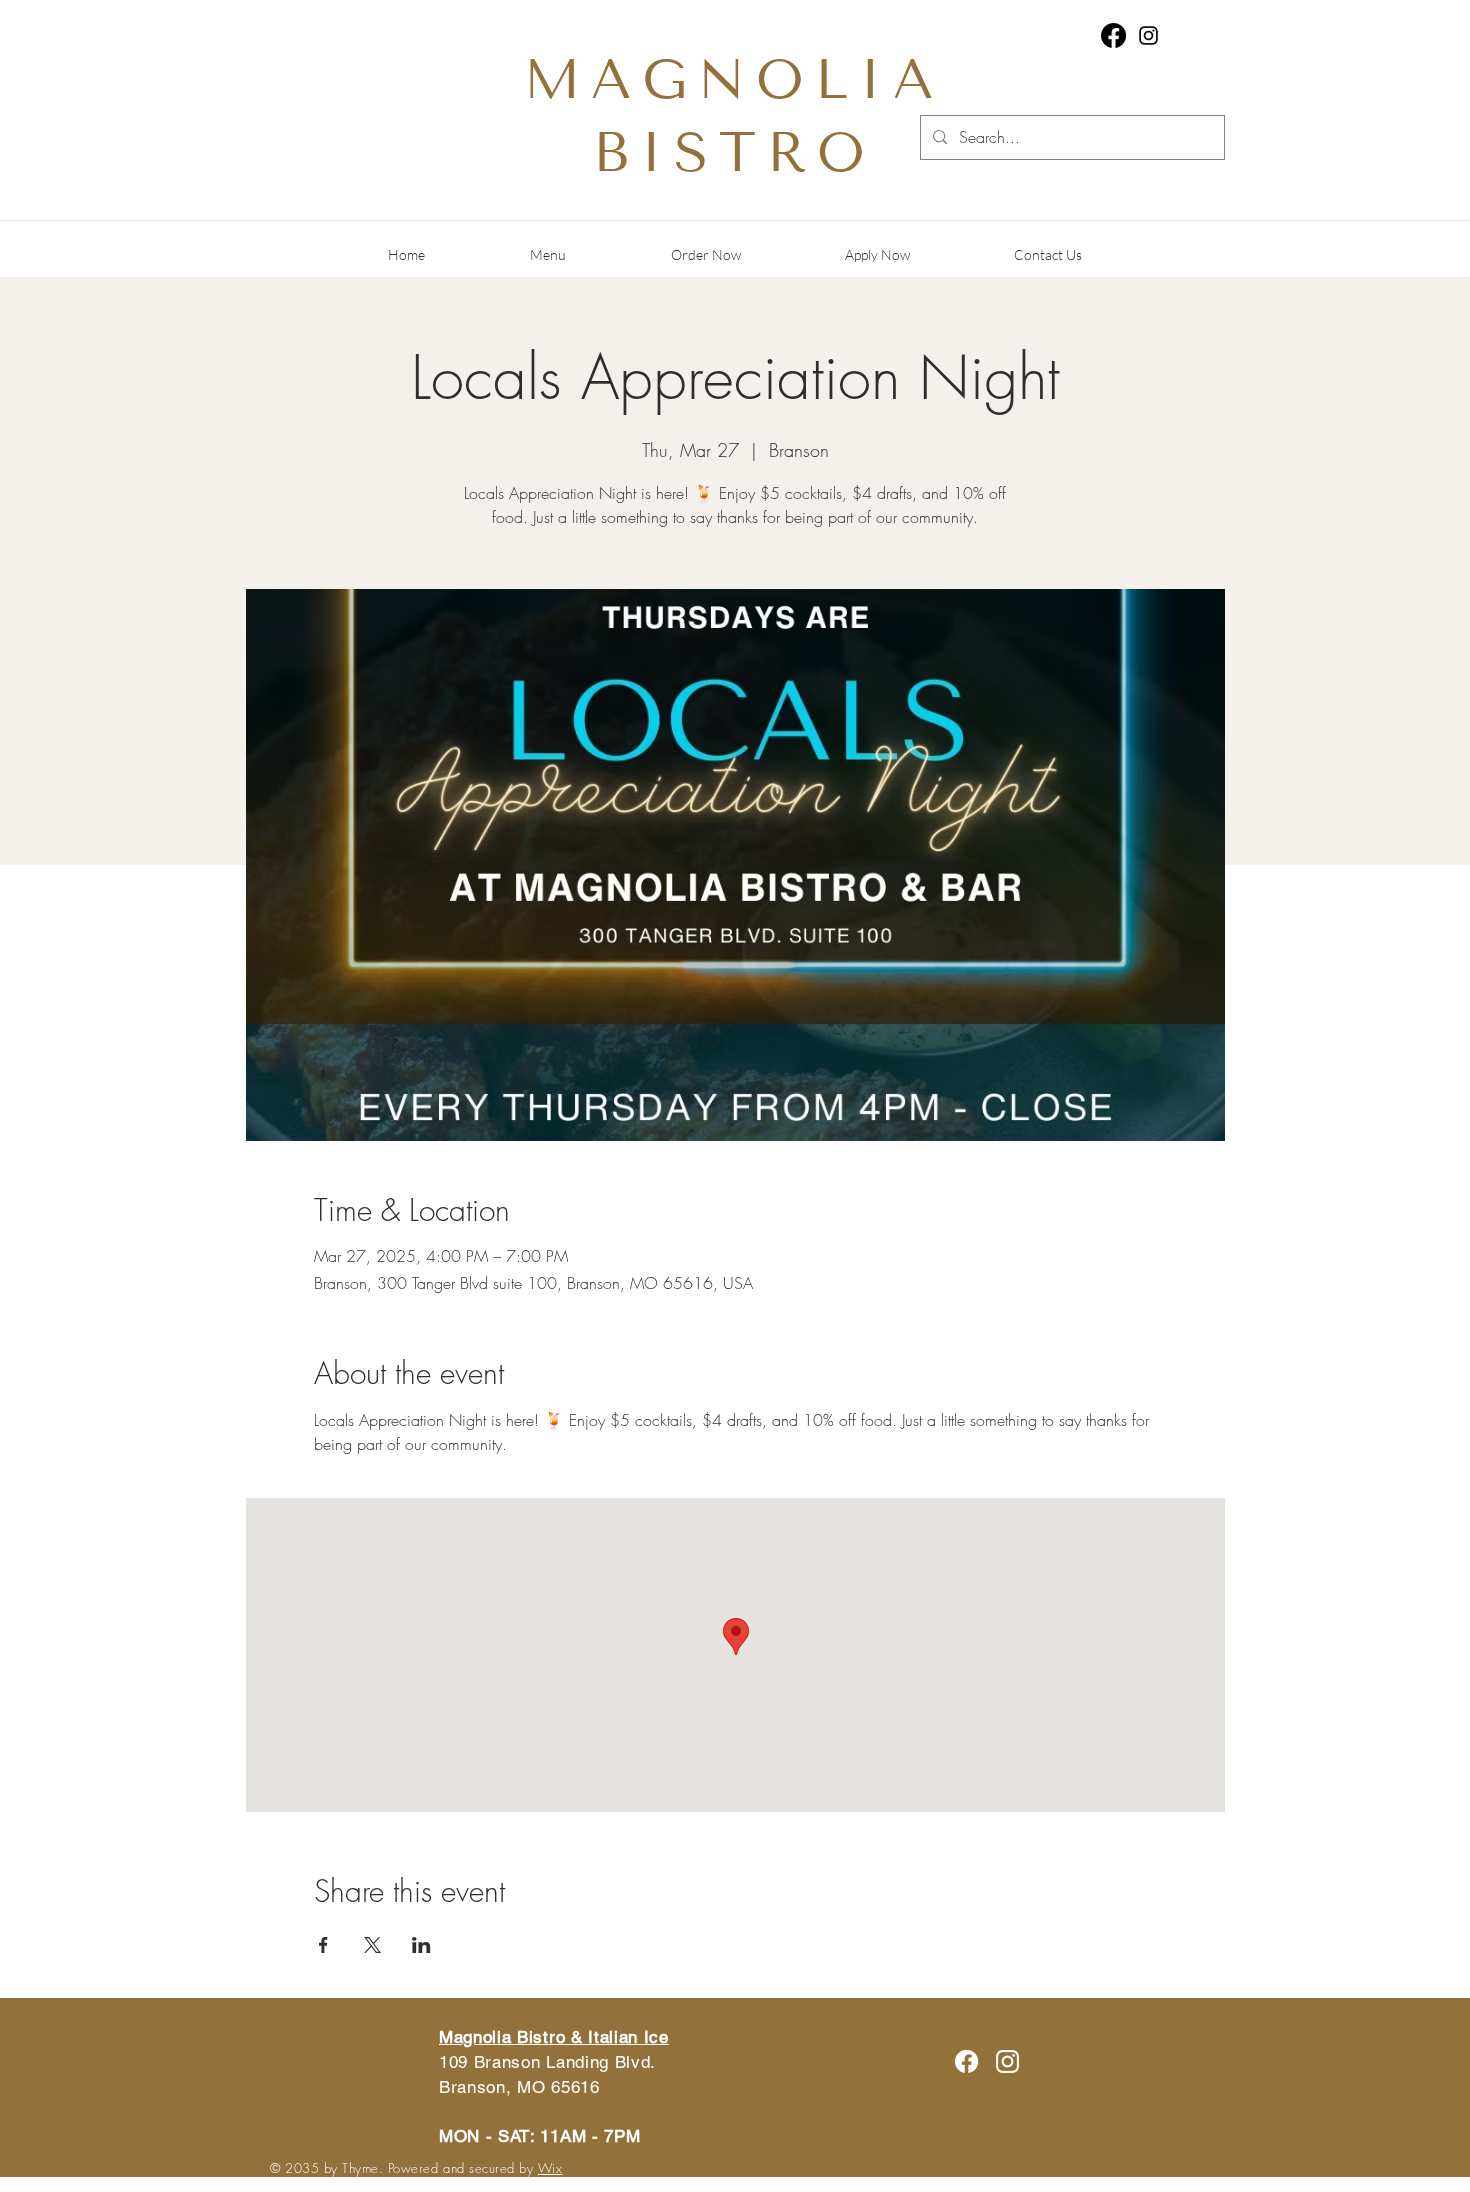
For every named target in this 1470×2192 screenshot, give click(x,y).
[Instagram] (1148, 35)
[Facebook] (1113, 35)
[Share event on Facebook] (323, 1945)
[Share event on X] (372, 1945)
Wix (550, 2168)
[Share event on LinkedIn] (421, 1945)
